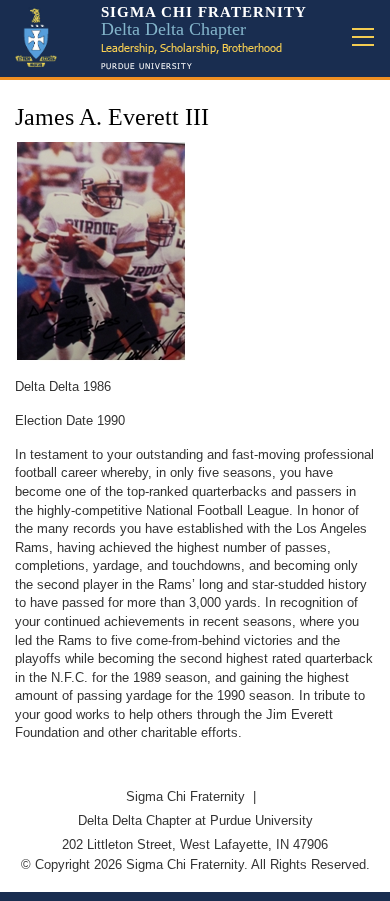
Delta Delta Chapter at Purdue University (195, 820)
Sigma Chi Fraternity (185, 796)
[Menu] (363, 38)
